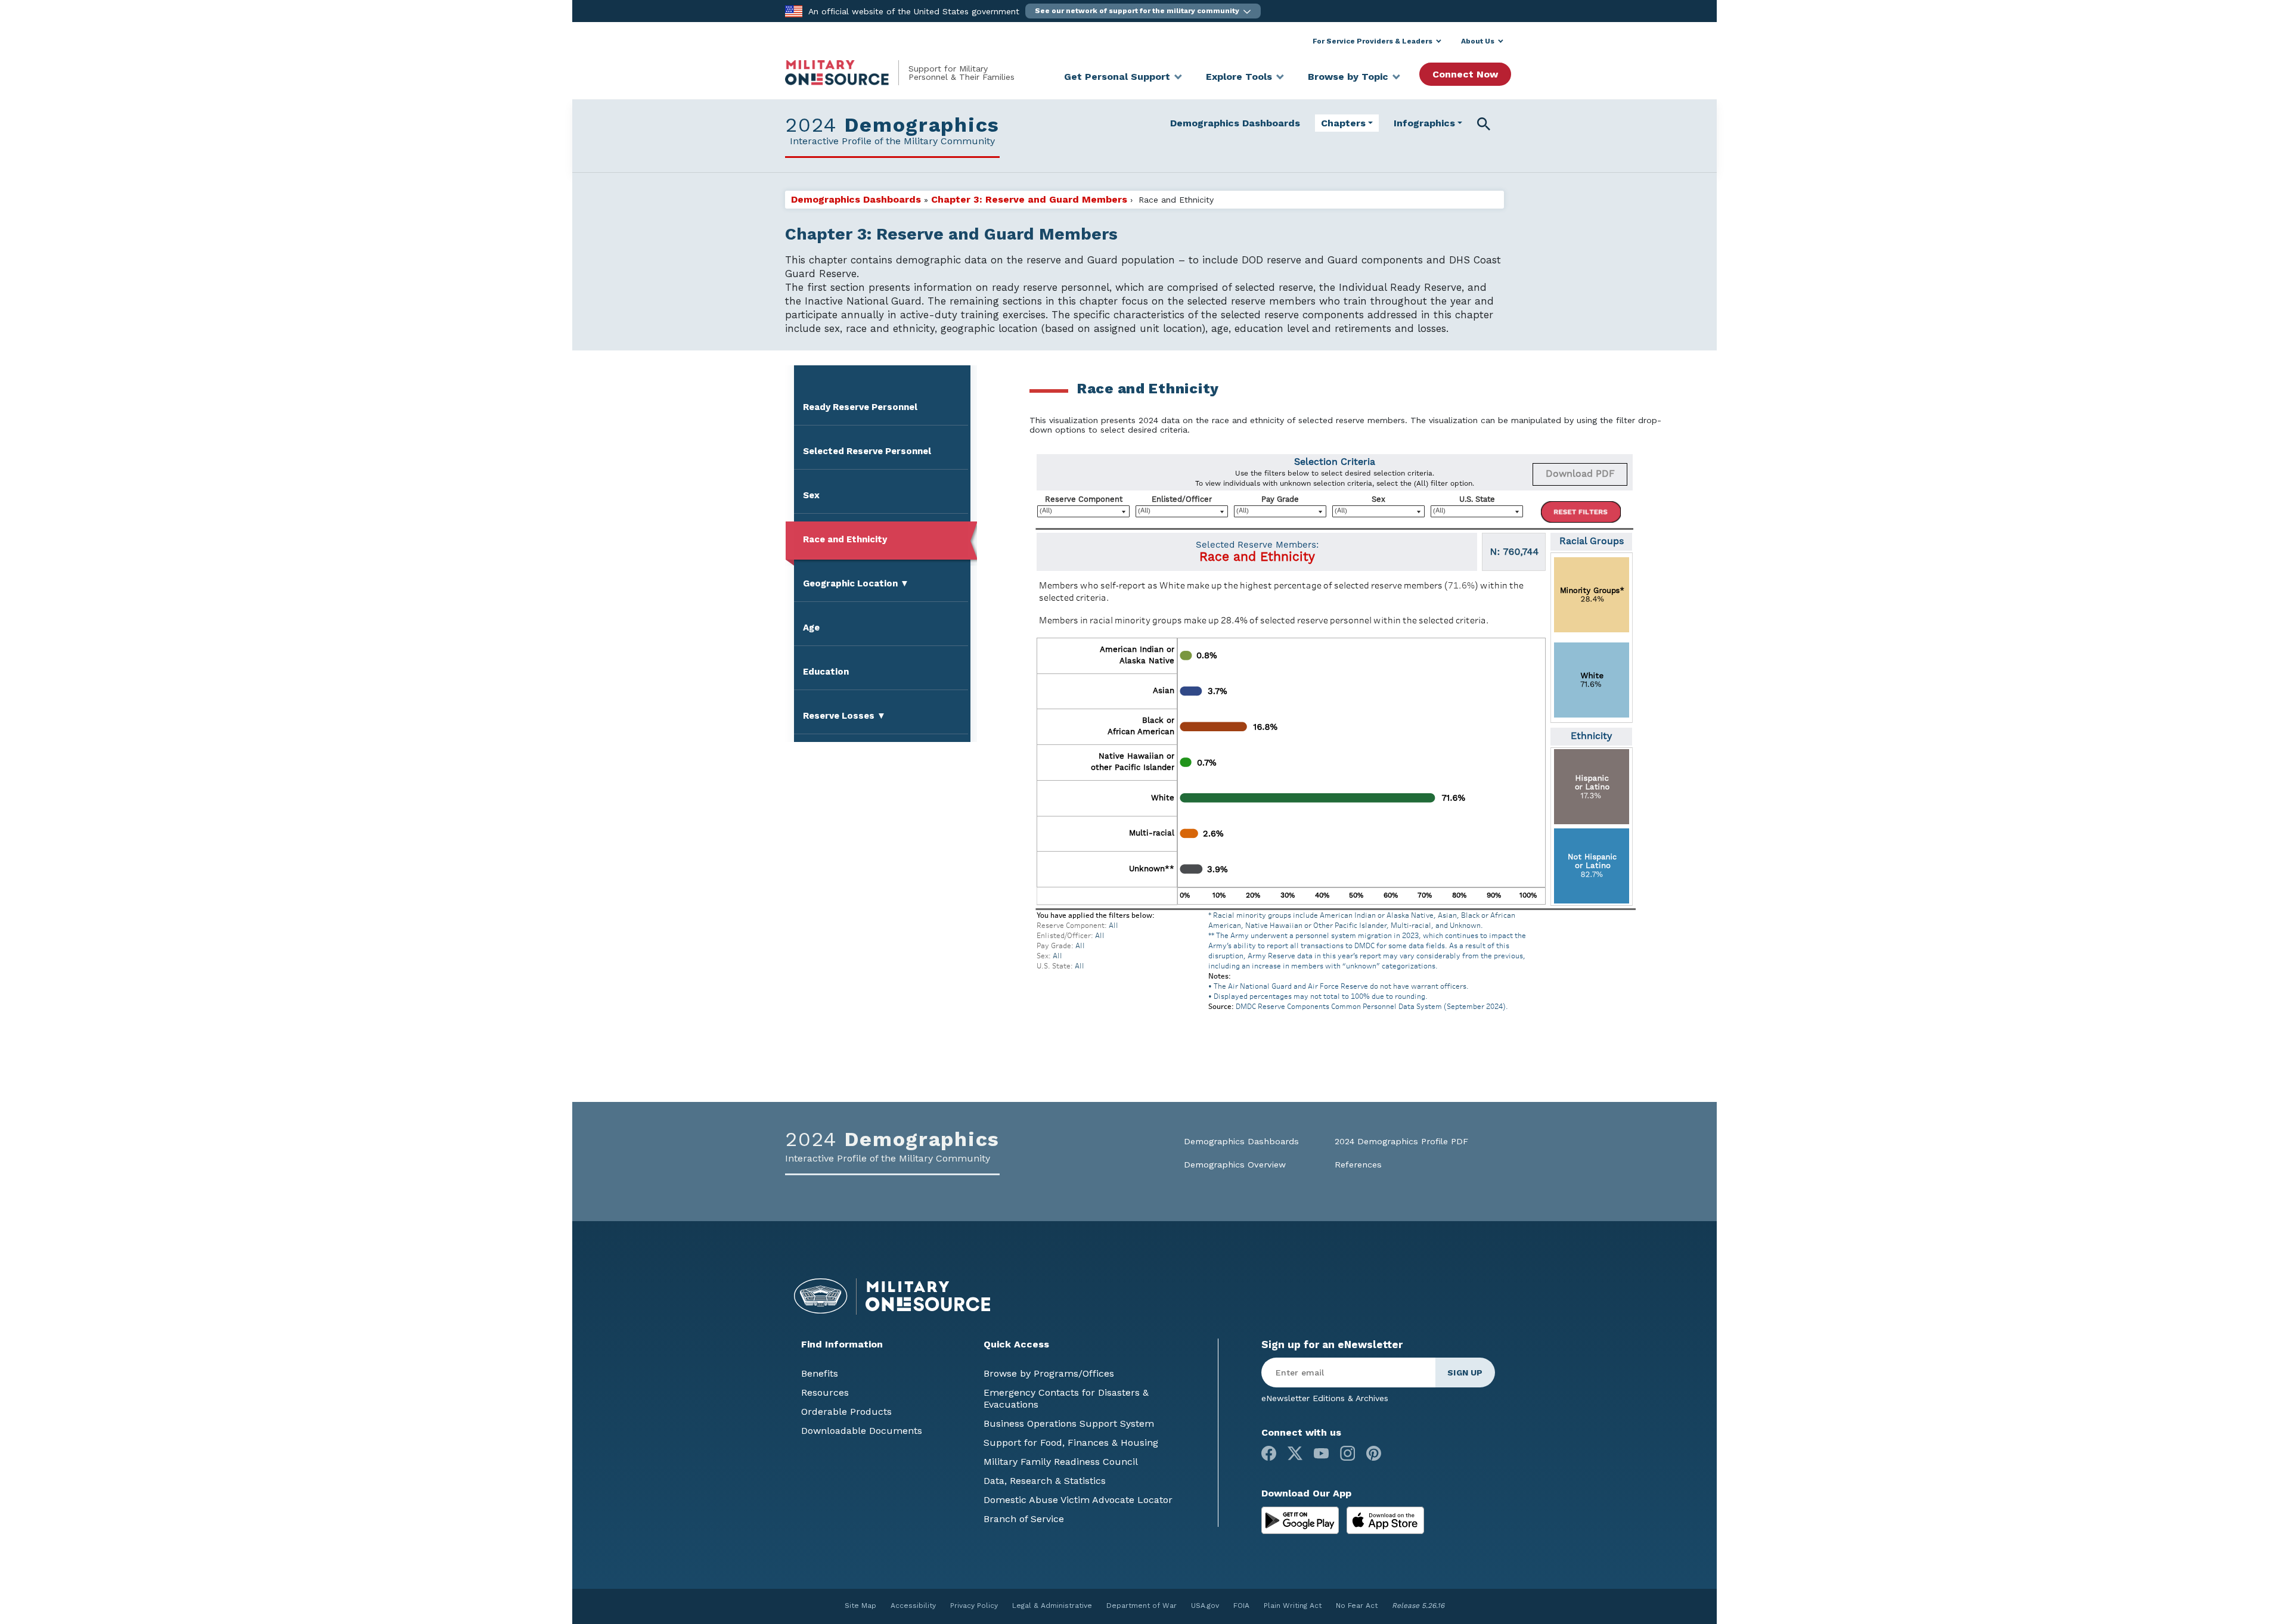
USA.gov (1205, 1606)
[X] (1295, 1453)
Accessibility (913, 1606)
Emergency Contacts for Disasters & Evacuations (1066, 1398)
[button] (1143, 11)
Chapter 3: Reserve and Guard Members (1029, 199)
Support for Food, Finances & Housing (1071, 1443)
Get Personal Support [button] (1117, 77)
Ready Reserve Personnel (860, 407)
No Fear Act (1357, 1606)
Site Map (860, 1606)
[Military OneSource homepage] (847, 73)
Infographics (1424, 123)
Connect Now (1465, 74)
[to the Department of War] (794, 10)
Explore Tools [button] (1239, 77)
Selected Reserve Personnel (867, 451)
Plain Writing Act (1293, 1606)
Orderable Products (846, 1412)
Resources (825, 1392)
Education (826, 672)
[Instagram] (1347, 1453)
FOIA (1241, 1606)
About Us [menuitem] (1478, 41)
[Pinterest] (1374, 1453)
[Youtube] (1321, 1453)
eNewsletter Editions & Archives (1325, 1398)
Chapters (1343, 123)
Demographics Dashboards (1235, 123)
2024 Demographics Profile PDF (1401, 1142)
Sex (811, 495)
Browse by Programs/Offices (1049, 1373)
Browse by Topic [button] (1348, 77)
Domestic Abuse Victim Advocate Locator (1078, 1500)
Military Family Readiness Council (1061, 1462)
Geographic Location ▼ (856, 583)
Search (1486, 123)
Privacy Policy (974, 1606)
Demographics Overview (1235, 1165)
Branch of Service (1024, 1519)
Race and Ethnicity (845, 539)
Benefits (820, 1373)
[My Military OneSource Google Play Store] (1302, 1519)
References (1358, 1165)
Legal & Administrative (1052, 1606)
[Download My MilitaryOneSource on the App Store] (1385, 1519)
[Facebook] (1269, 1453)
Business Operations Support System (1069, 1423)
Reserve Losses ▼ (844, 716)
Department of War (1142, 1606)
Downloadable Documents (862, 1431)
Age (811, 628)
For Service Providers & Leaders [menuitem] (1373, 41)
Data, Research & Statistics (1045, 1481)
